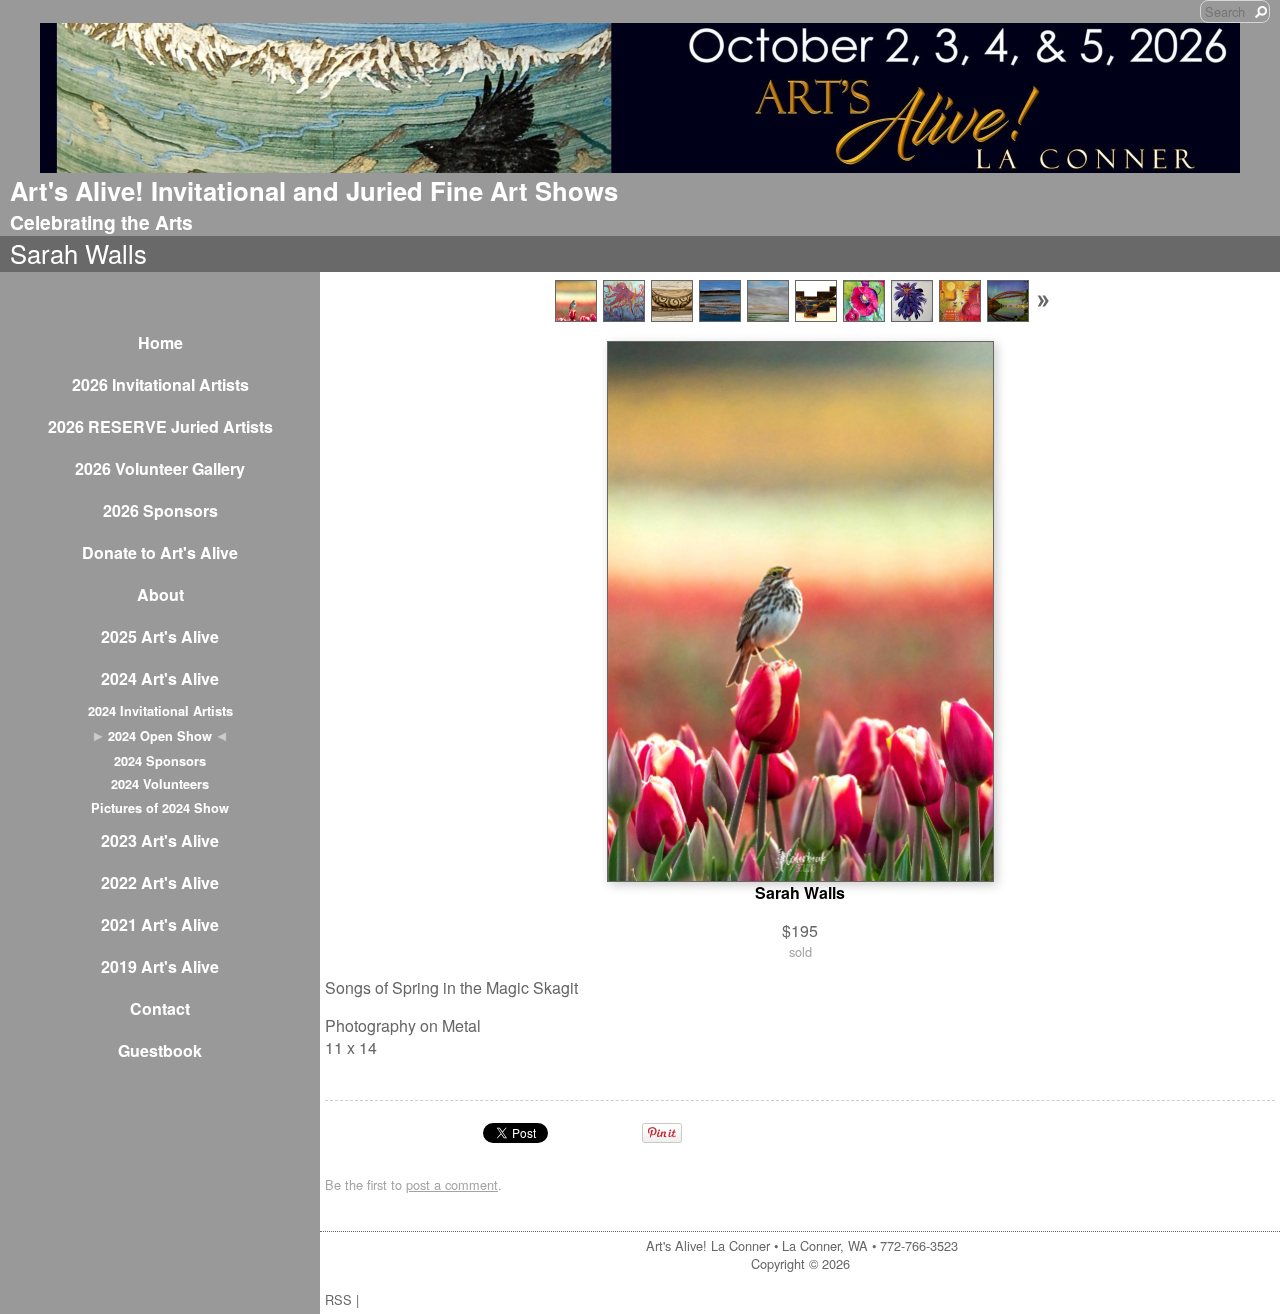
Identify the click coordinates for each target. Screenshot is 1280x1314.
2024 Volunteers (160, 784)
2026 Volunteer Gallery (160, 468)
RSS (338, 1299)
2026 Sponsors (160, 510)
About (160, 594)
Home (160, 342)
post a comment (452, 1184)
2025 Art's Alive (160, 636)
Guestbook (160, 1050)
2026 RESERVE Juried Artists (160, 426)
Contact (160, 1008)
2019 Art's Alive (160, 966)
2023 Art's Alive (160, 840)
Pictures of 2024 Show (160, 808)
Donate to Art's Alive (160, 552)
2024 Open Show (160, 736)
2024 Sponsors (160, 761)
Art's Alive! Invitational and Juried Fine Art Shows (314, 190)
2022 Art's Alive (160, 882)
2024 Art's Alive (160, 678)
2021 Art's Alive (160, 924)
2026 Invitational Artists (160, 384)
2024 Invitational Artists (160, 711)
